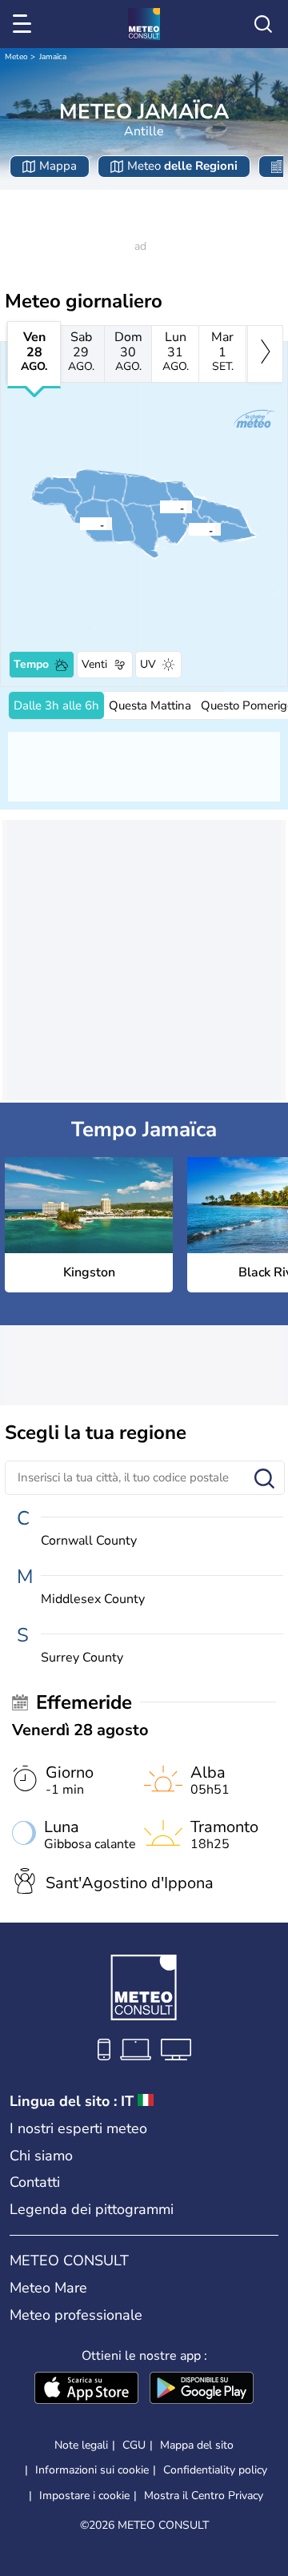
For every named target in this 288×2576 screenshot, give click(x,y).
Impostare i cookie (84, 2496)
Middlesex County (93, 1599)
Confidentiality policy (215, 2470)
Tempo (31, 664)
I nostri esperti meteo (78, 2128)
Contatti (35, 2182)
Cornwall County (89, 1541)
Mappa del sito (197, 2445)
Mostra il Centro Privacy (204, 2496)
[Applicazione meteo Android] (202, 2389)
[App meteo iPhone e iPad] (86, 2389)
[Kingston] (188, 529)
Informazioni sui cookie (92, 2470)
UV (148, 664)
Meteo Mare (48, 2288)
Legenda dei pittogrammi (92, 2209)
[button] (193, 529)
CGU (134, 2445)
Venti (94, 664)
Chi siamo (41, 2156)
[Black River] (79, 524)
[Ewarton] (159, 507)
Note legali (81, 2445)
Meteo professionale (76, 2315)
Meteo (16, 57)
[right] (265, 354)
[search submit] (264, 1479)
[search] (263, 24)
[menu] (25, 24)
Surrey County (82, 1658)
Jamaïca (53, 57)
